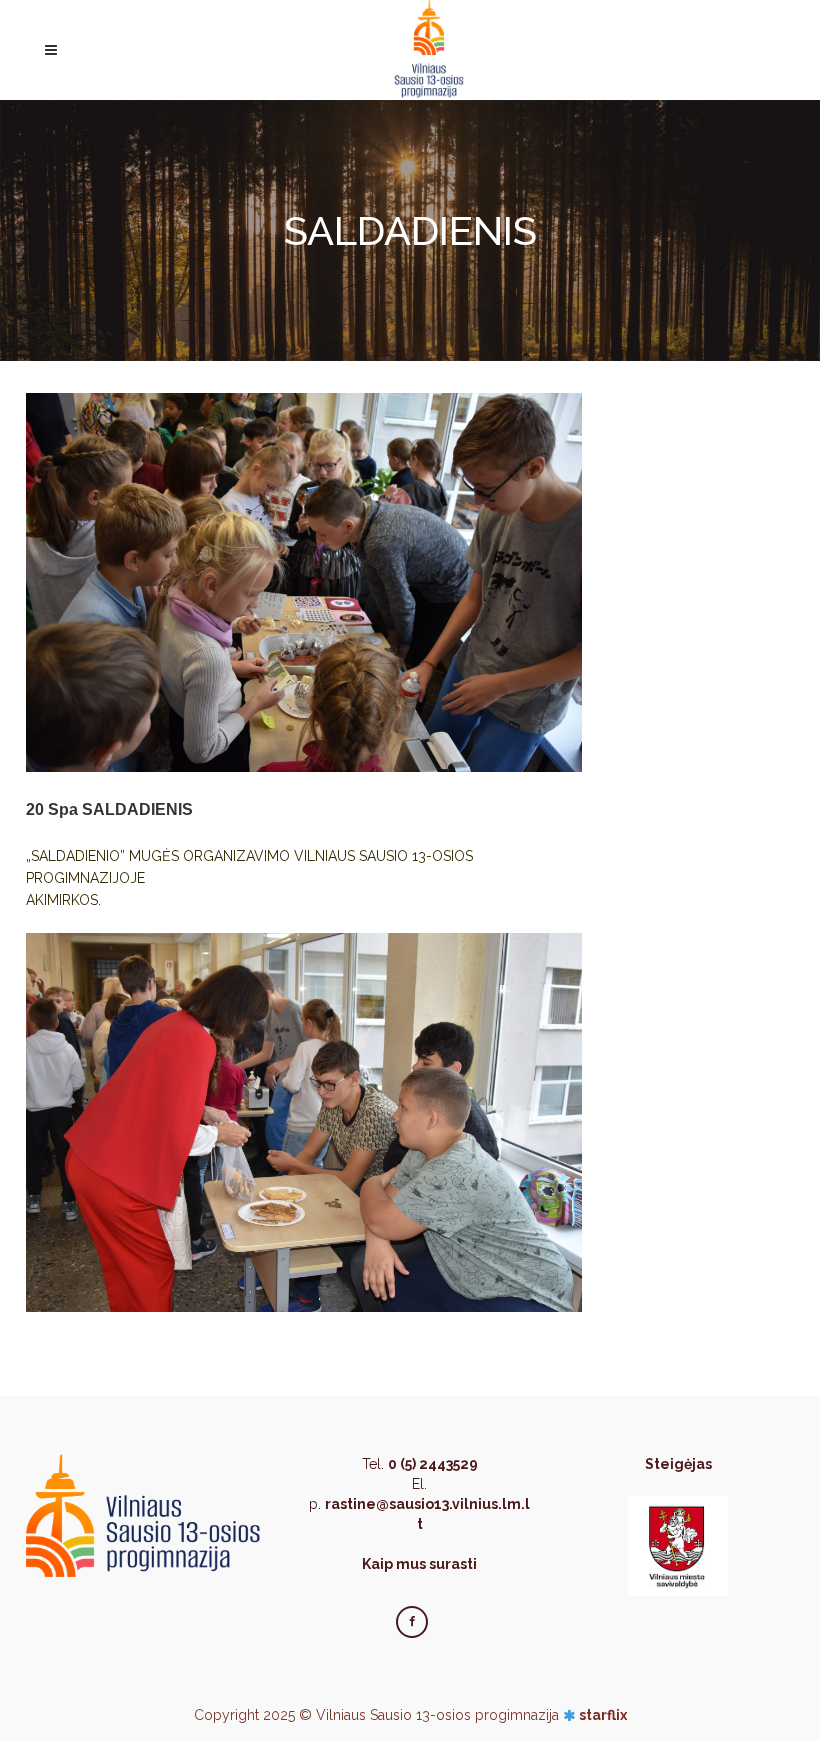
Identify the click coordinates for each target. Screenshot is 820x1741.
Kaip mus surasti (419, 1564)
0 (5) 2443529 (433, 1464)
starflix (603, 1715)
